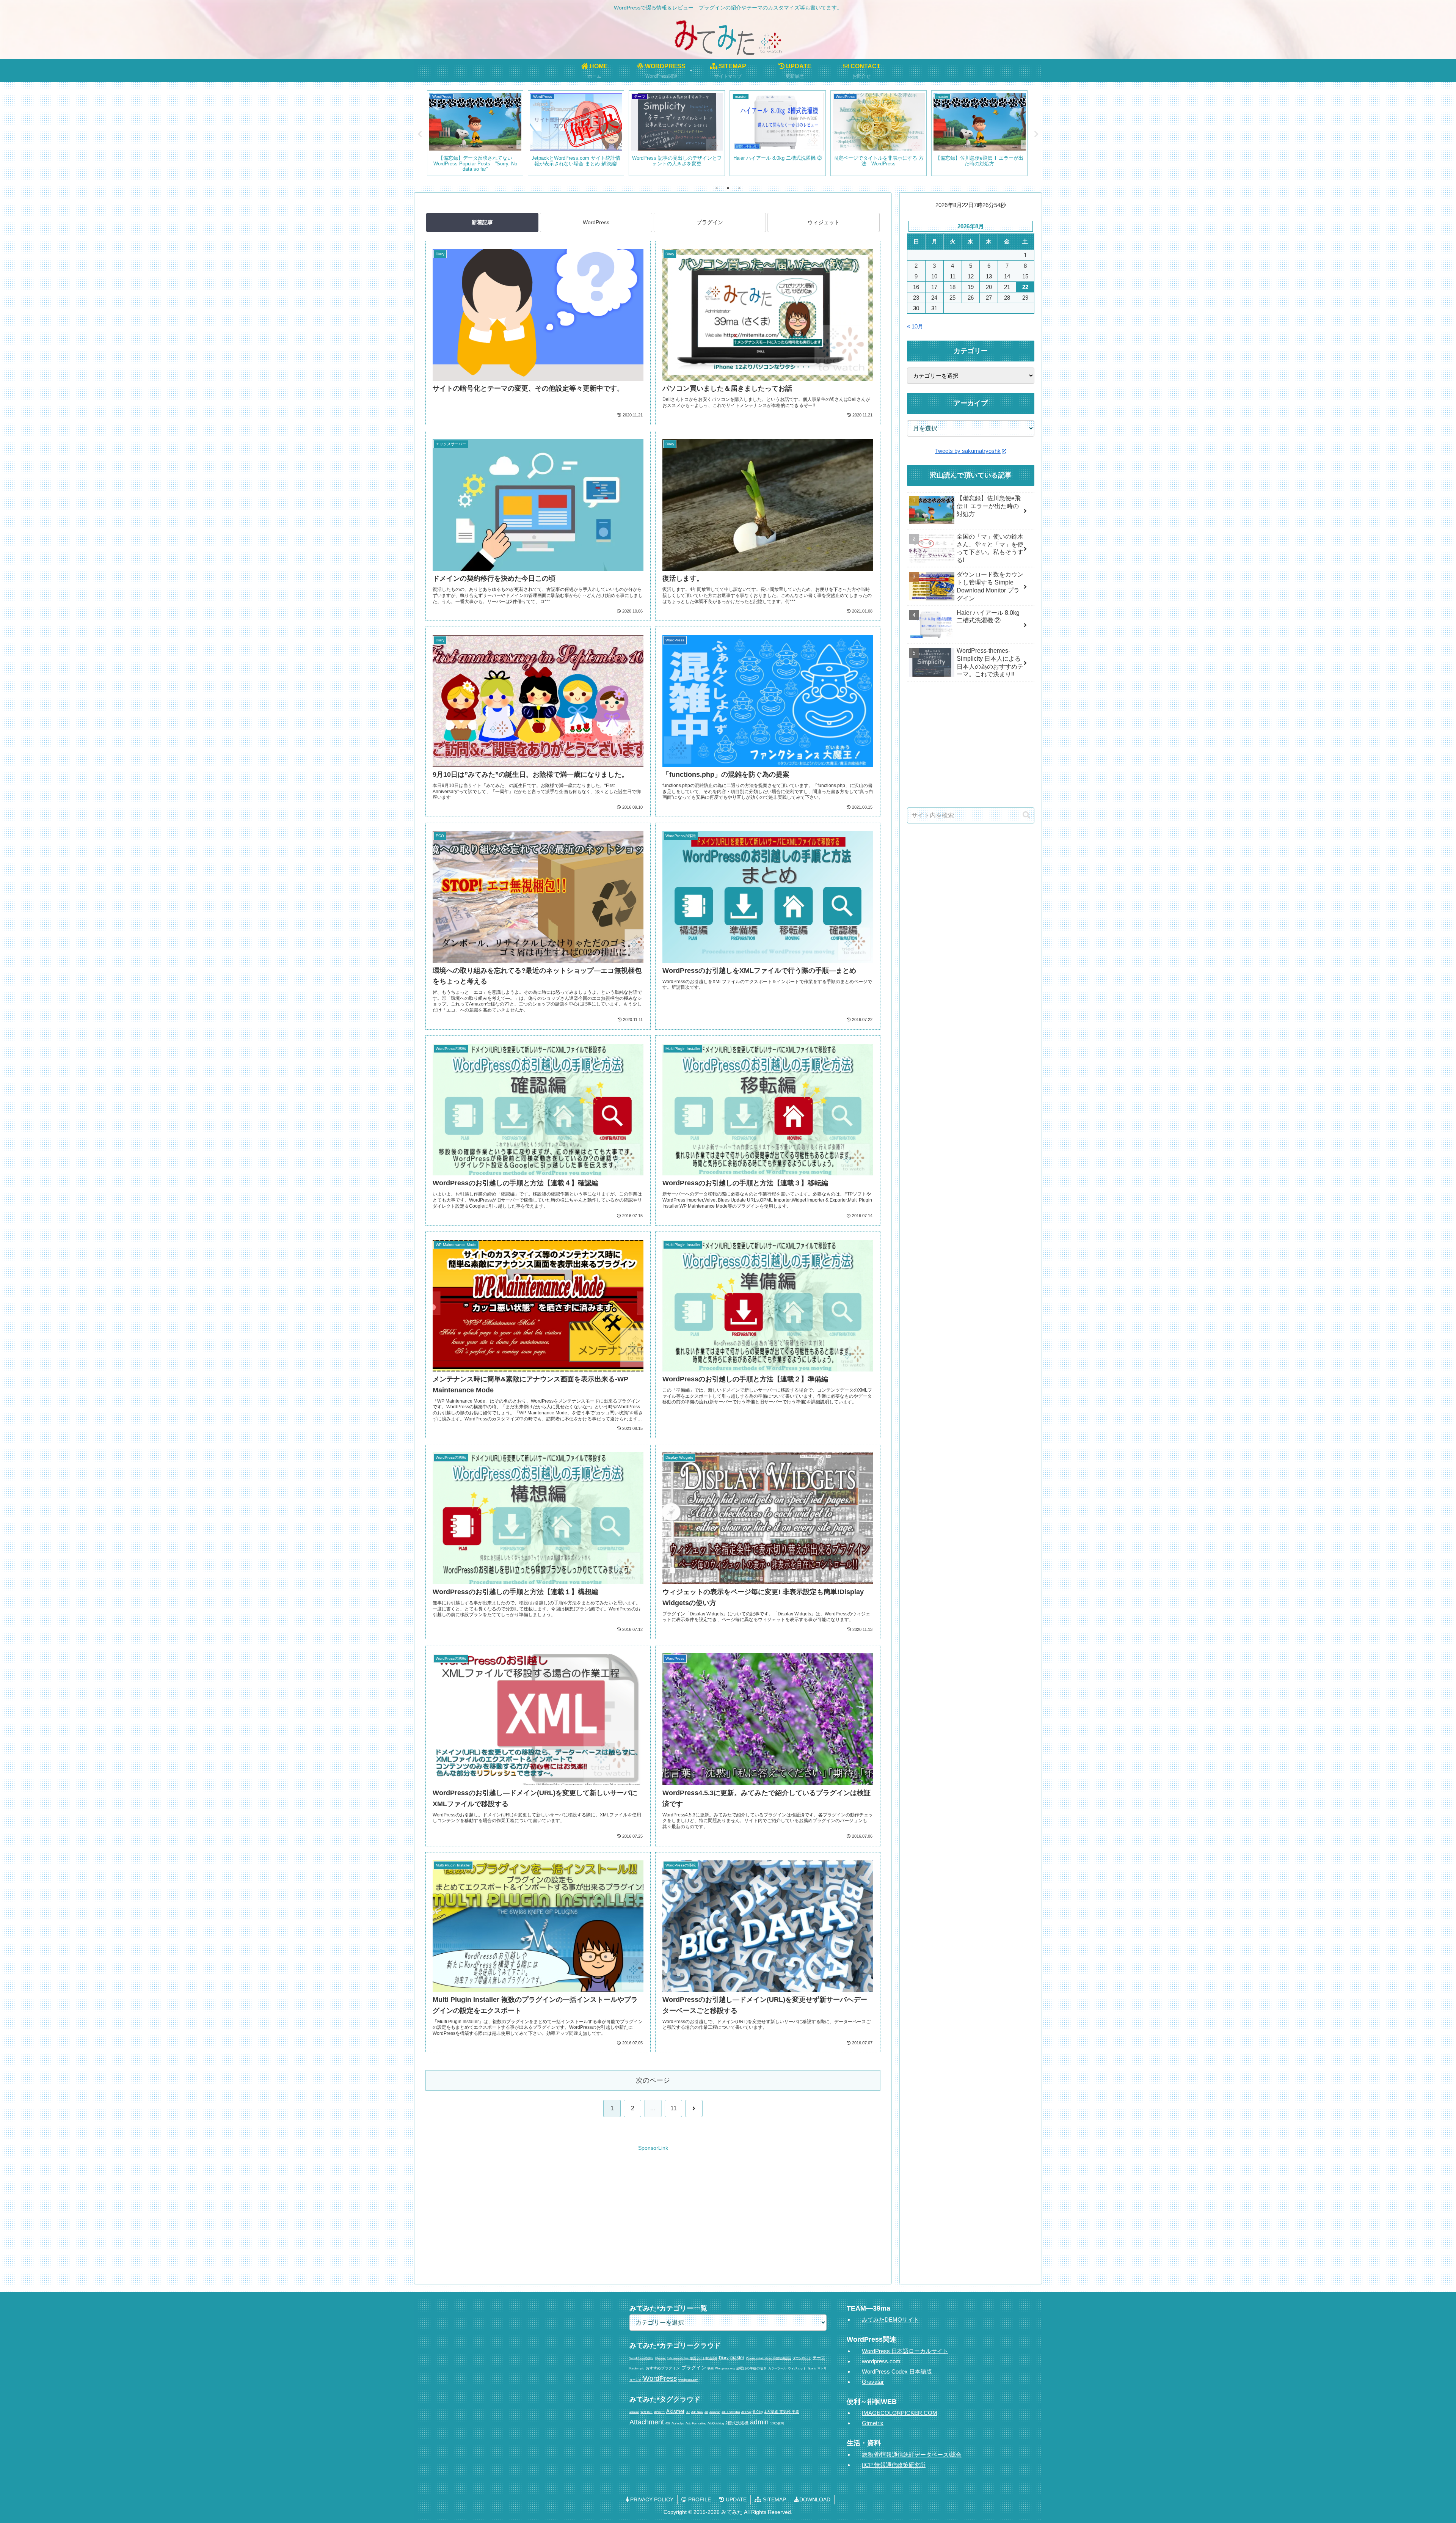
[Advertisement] (653, 2208)
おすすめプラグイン (663, 2368)
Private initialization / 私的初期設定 (769, 2358)
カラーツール (777, 2368)
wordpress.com (688, 2380)
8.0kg (758, 2412)
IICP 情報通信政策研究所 (894, 2465)
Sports (812, 2368)
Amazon (715, 2412)
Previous (420, 134)
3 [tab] (739, 188)
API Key (746, 2412)
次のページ (653, 2080)
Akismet (675, 2411)
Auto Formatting (696, 2423)
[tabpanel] (475, 133)
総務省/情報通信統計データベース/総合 (912, 2455)
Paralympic (637, 2368)
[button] (1026, 815)
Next (1036, 134)
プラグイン (710, 222)
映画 (711, 2368)
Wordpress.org (725, 2368)
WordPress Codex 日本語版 (897, 2371)
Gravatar (873, 2382)
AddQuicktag (716, 2423)
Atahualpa (678, 2423)
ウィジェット (824, 222)
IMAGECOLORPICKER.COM (900, 2413)
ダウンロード (802, 2358)
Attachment (647, 2422)
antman (634, 2412)
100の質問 (777, 2423)
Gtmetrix (873, 2423)
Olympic (660, 2358)
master (737, 2358)
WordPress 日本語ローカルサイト (905, 2351)
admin (759, 2422)
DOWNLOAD (815, 2499)
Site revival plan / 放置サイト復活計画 (692, 2358)
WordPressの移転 (641, 2358)
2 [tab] (728, 188)
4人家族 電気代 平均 (782, 2412)
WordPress (596, 222)
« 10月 (915, 326)
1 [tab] (717, 188)
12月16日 (646, 2412)
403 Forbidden (731, 2412)
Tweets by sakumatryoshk (968, 451)
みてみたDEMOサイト (890, 2320)
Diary (724, 2358)
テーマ (819, 2358)
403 (668, 2423)
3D (688, 2412)
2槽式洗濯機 (737, 2423)
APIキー (659, 2412)
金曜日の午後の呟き (751, 2368)
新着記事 (482, 222)
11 (674, 2108)
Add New (697, 2412)
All (706, 2412)
